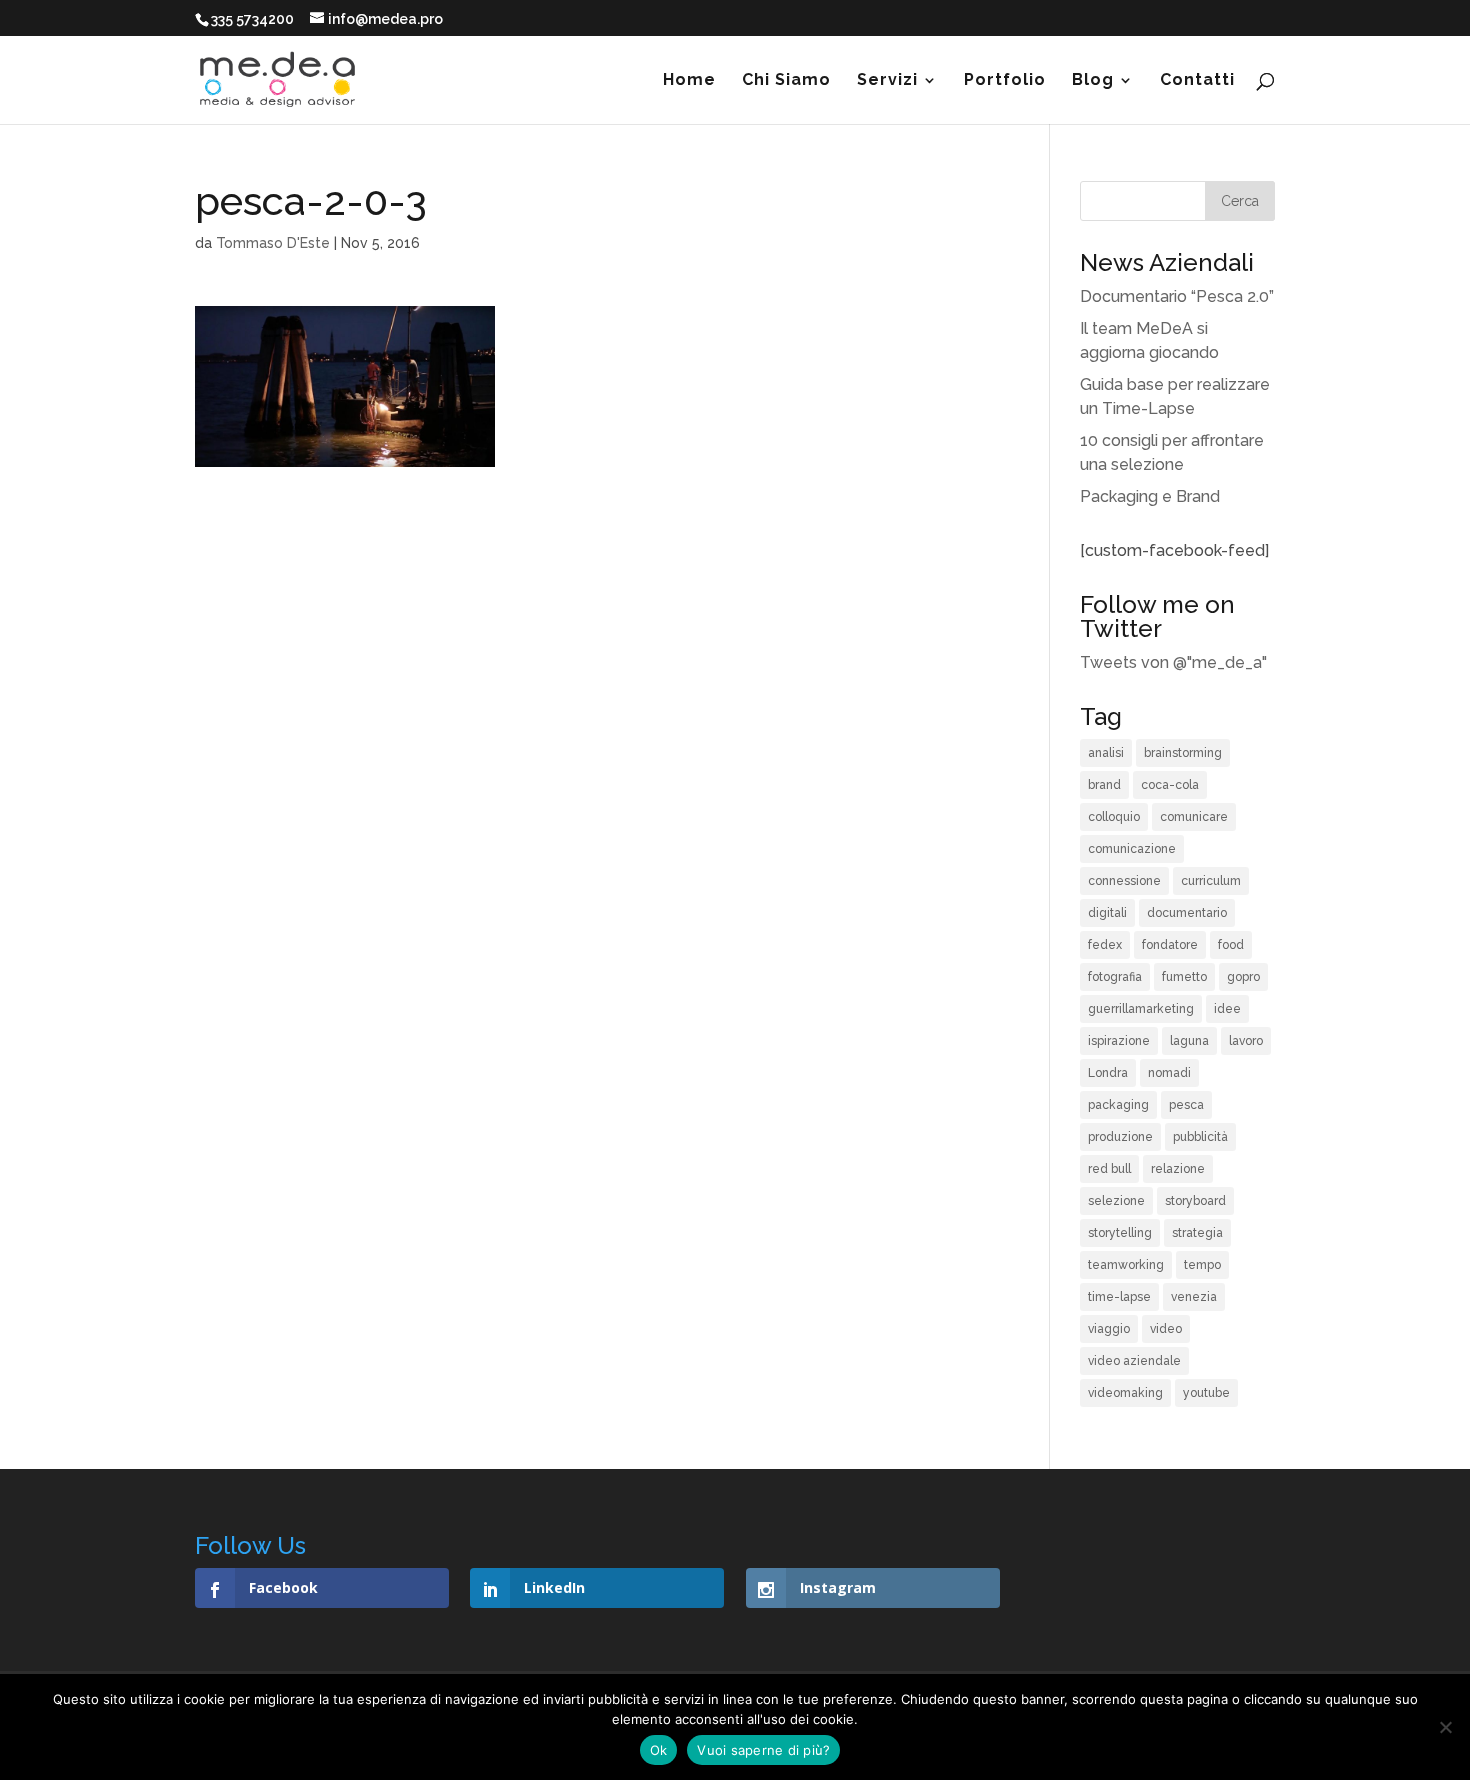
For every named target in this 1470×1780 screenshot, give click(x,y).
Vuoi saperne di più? (763, 1750)
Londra (1108, 1073)
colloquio (1114, 817)
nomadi (1169, 1073)
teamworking (1126, 1265)
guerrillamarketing (1141, 1009)
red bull (1109, 1169)
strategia (1197, 1233)
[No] (1445, 1727)
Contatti (1197, 81)
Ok (659, 1750)
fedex (1105, 945)
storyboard (1195, 1201)
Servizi (887, 81)
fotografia (1115, 977)
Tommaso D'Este (273, 243)
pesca (1186, 1105)
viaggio (1109, 1329)
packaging (1118, 1105)
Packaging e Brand (1150, 496)
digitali (1107, 913)
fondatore (1170, 945)
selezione (1116, 1201)
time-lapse (1119, 1297)
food (1231, 945)
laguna (1189, 1041)
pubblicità (1200, 1137)
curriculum (1211, 881)
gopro (1243, 977)
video (1166, 1329)
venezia (1194, 1297)
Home (689, 81)
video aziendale (1134, 1361)
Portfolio (1005, 81)
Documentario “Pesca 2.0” (1177, 296)
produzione (1120, 1137)
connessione (1124, 881)
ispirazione (1119, 1041)
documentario (1187, 913)
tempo (1202, 1265)
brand (1104, 785)
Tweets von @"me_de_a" (1173, 662)
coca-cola (1170, 785)
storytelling (1120, 1233)
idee (1227, 1009)
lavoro (1246, 1041)
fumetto (1184, 977)
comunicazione (1132, 849)
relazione (1178, 1169)
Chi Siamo (786, 81)
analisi (1106, 753)
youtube (1206, 1393)
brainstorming (1183, 753)
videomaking (1125, 1393)
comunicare (1194, 817)
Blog (1093, 81)
